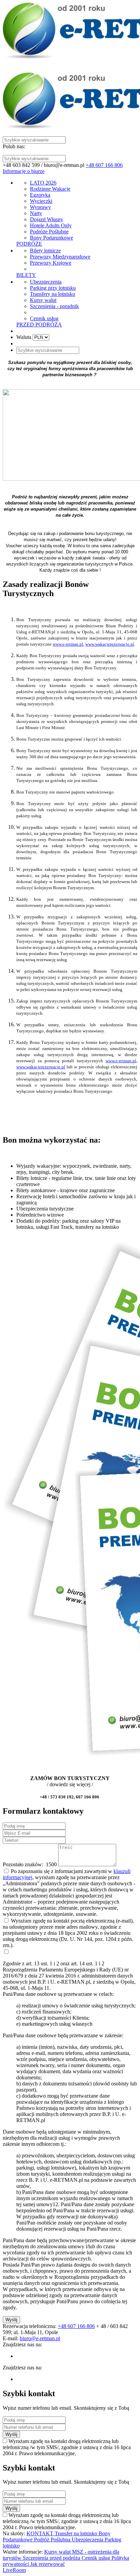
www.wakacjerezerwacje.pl (110, 644)
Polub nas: (14, 146)
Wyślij (11, 2320)
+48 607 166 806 (104, 165)
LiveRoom (14, 2570)
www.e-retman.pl (68, 644)
